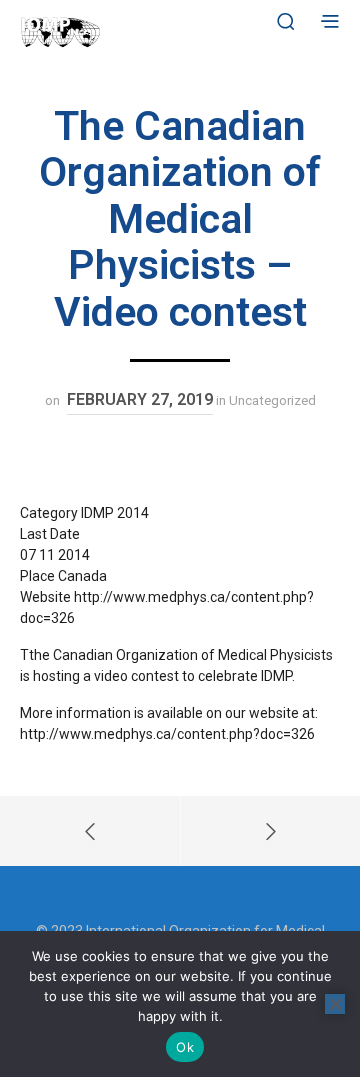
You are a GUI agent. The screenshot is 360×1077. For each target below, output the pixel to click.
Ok (185, 1047)
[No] (335, 1004)
